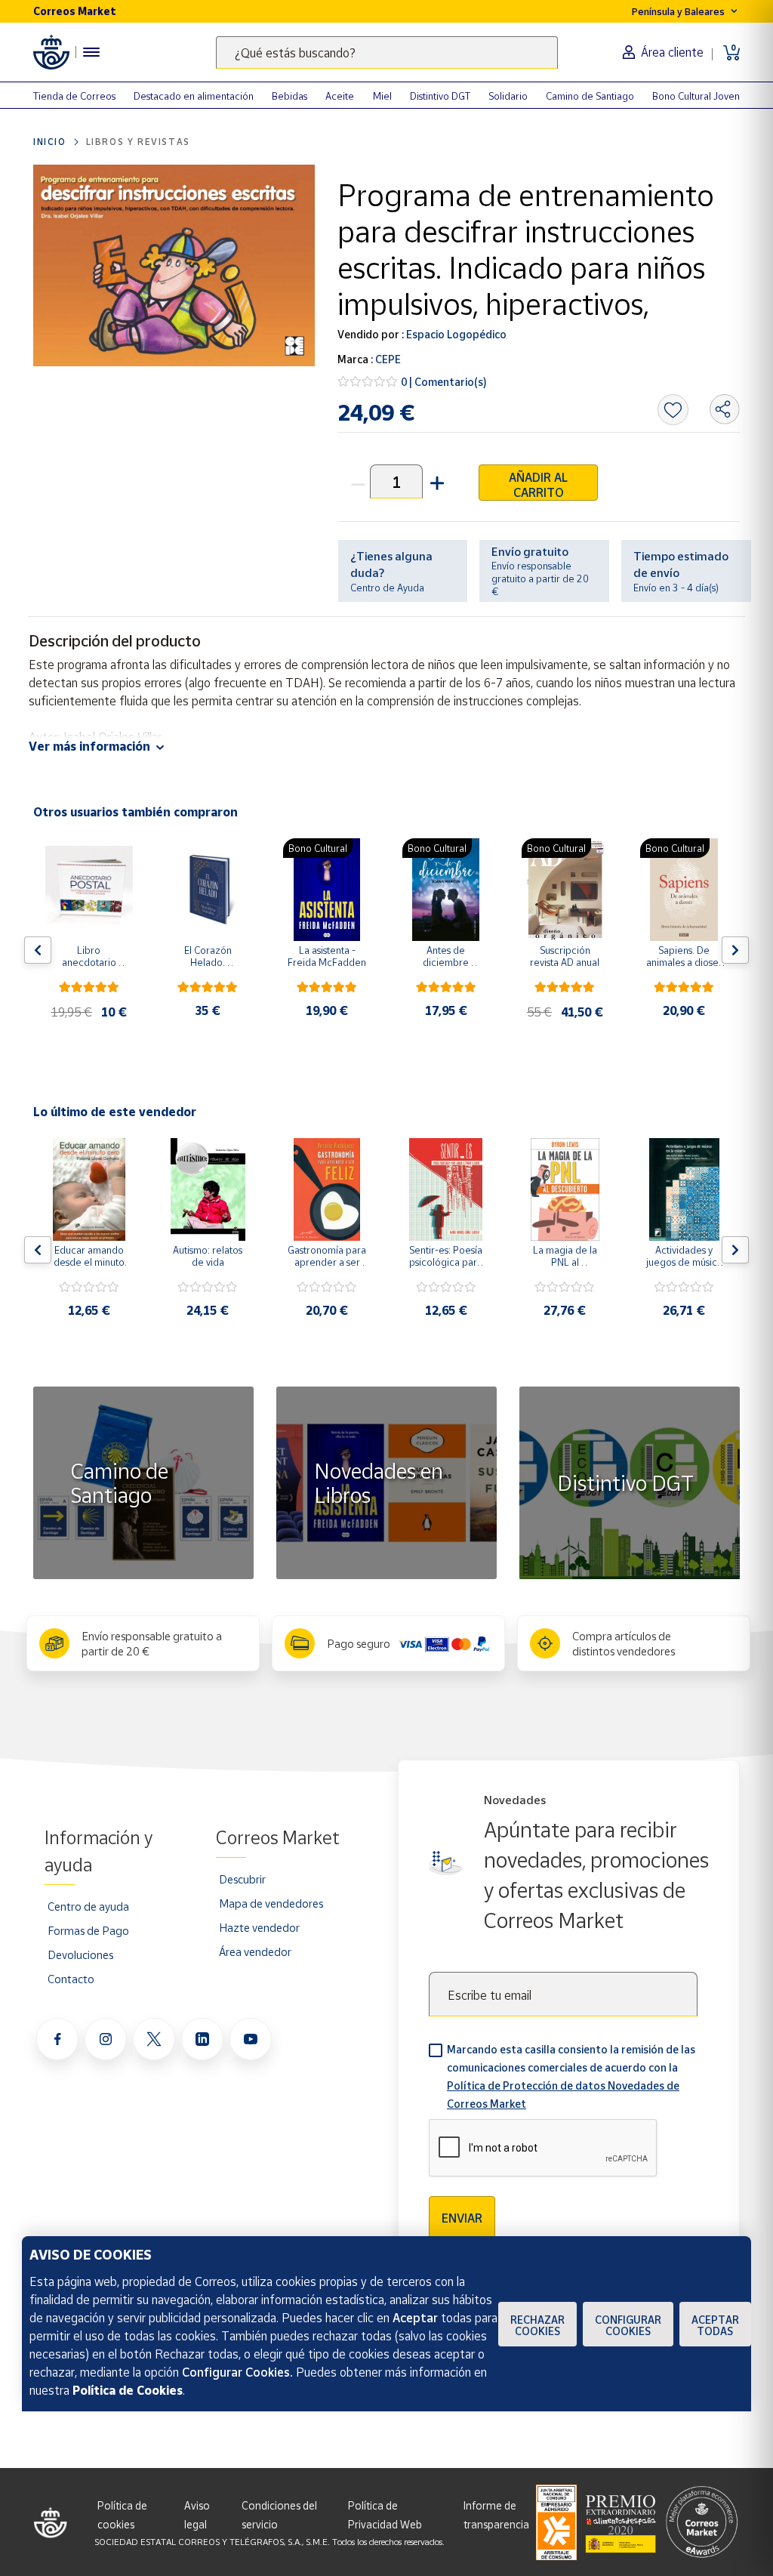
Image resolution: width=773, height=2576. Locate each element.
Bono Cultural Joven (696, 96)
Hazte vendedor (259, 1927)
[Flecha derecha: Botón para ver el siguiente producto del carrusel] (735, 950)
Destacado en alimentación (194, 96)
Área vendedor (255, 1951)
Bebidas (289, 96)
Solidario (508, 96)
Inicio (50, 142)
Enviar (462, 2218)
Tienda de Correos (74, 96)
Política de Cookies (128, 2390)
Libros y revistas (138, 142)
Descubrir (242, 1879)
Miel (382, 96)
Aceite (340, 96)
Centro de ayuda (88, 1906)
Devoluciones (80, 1954)
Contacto (71, 1979)
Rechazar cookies (537, 2325)
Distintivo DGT (440, 96)
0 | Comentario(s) (444, 382)
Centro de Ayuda (387, 588)
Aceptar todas (715, 2325)
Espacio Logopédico (455, 334)
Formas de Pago (88, 1930)
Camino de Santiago (590, 96)
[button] (436, 481)
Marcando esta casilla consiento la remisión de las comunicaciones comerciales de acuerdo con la (571, 2076)
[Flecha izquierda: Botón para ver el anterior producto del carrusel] (38, 950)
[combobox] (387, 52)
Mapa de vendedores (271, 1903)
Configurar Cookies (628, 2325)
